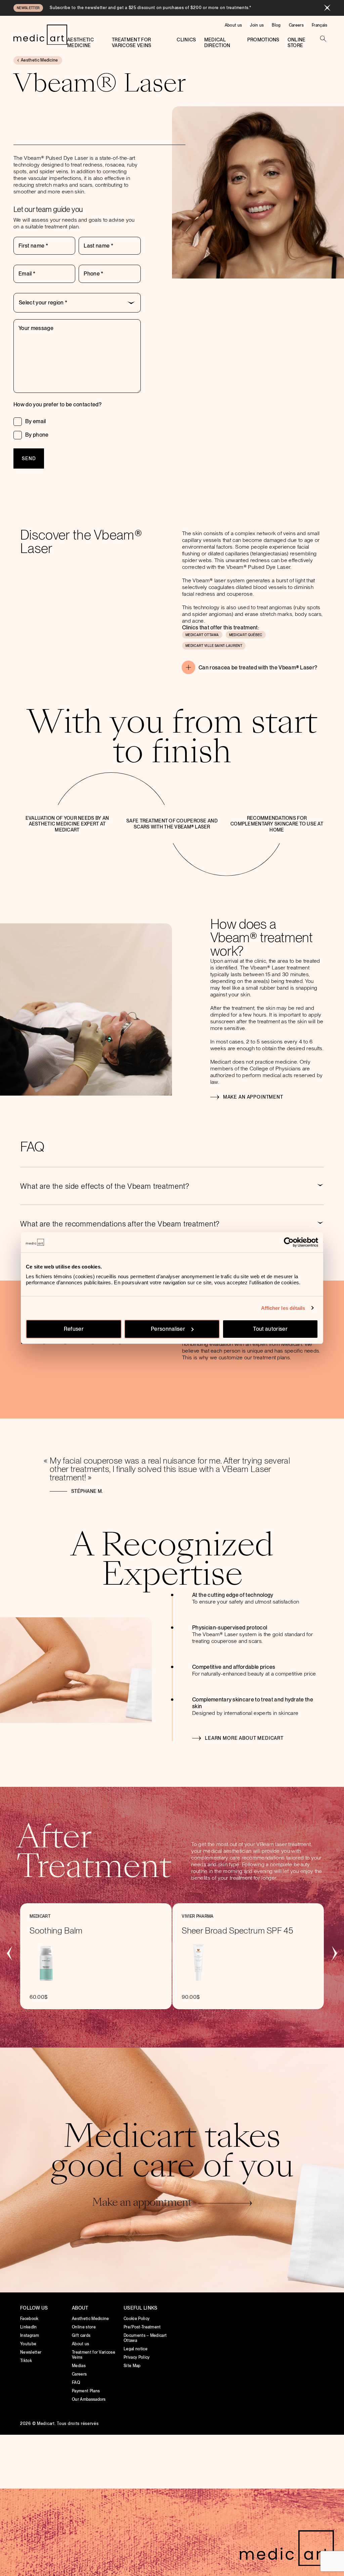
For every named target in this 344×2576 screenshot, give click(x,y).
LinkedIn (29, 2327)
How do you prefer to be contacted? (57, 404)
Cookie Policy (137, 2319)
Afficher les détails (283, 1308)
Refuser (74, 1329)
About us (233, 25)
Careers (296, 25)
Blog (276, 25)
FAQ (76, 2383)
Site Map (132, 2366)
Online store (297, 43)
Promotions (263, 40)
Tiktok (26, 2361)
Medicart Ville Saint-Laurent (214, 646)
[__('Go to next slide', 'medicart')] (334, 1953)
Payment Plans (86, 2391)
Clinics (186, 40)
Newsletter (31, 2352)
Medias (79, 2366)
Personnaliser (168, 1329)
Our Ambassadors (89, 2399)
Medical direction (217, 43)
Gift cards (81, 2335)
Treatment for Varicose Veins (132, 43)
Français (320, 25)
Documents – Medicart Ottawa (145, 2338)
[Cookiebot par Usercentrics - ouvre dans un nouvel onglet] (289, 1242)
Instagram (30, 2335)
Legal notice (136, 2349)
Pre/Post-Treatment (142, 2327)
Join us (257, 25)
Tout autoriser (270, 1329)
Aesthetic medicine (80, 43)
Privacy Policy (137, 2357)
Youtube (28, 2344)
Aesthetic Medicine (91, 2319)
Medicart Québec (246, 635)
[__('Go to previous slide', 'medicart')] (10, 1953)
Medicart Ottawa (202, 635)
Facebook (29, 2319)
